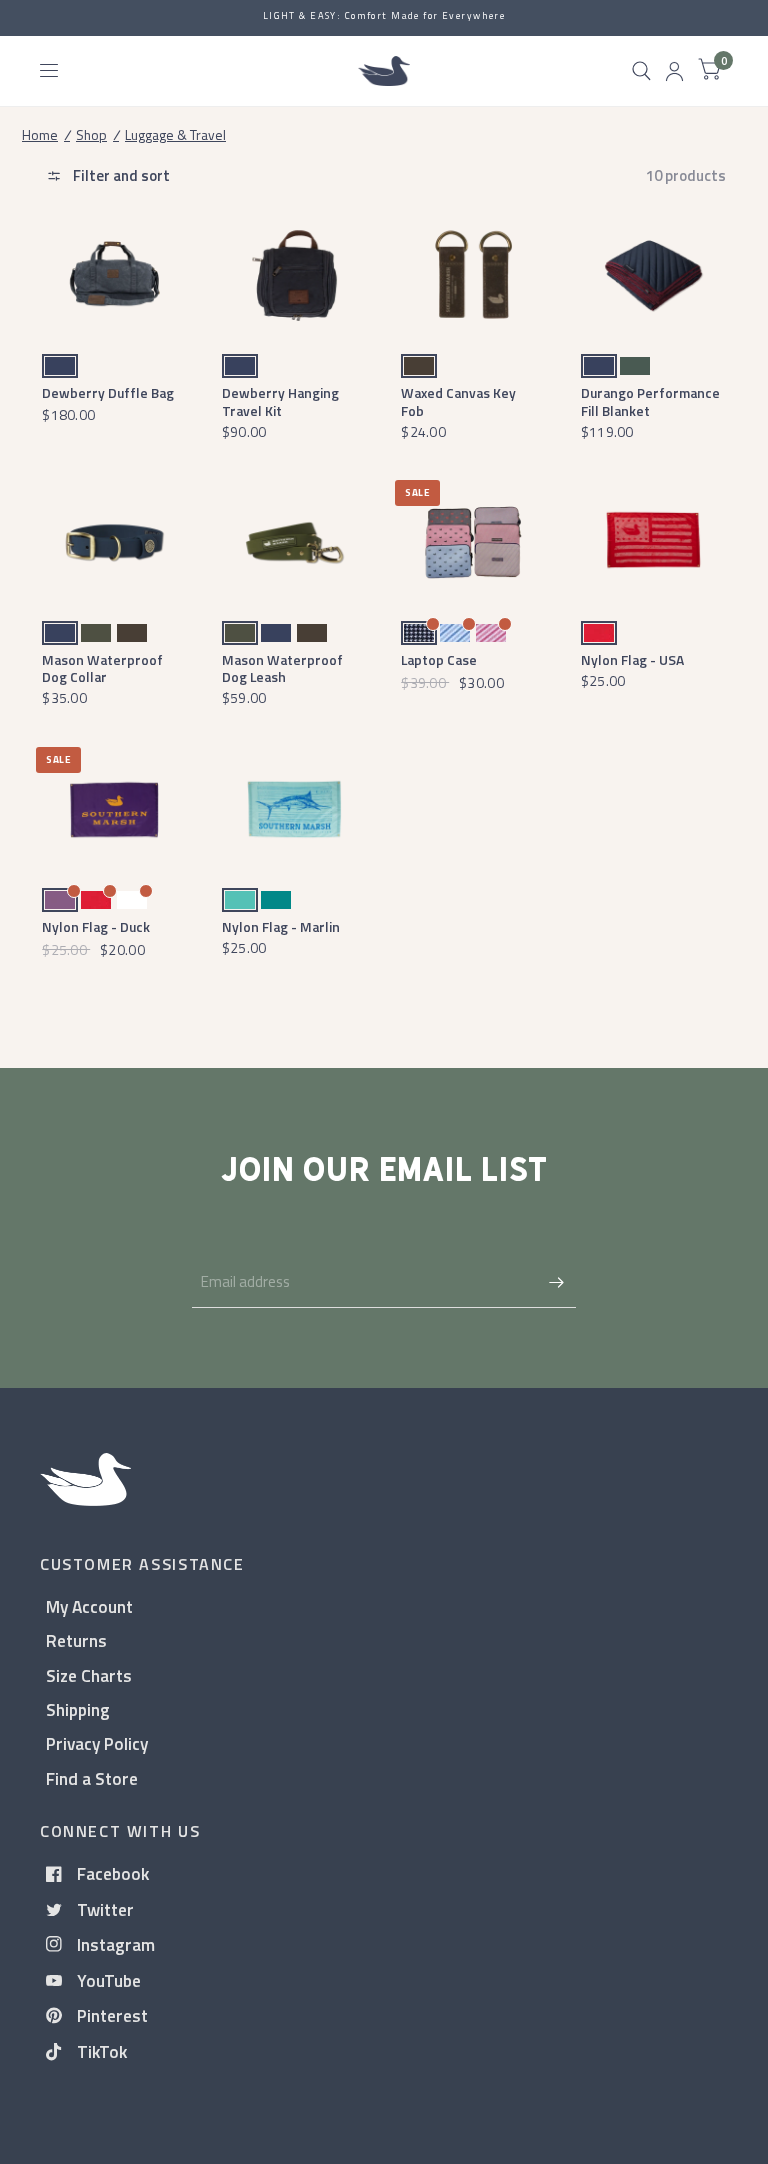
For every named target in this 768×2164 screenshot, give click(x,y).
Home (40, 134)
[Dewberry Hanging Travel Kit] (294, 275)
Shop (91, 134)
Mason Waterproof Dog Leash (282, 668)
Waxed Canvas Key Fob (458, 401)
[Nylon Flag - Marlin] (294, 809)
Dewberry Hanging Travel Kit (280, 401)
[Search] (641, 71)
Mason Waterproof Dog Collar (102, 668)
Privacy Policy (97, 1743)
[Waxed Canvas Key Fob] (473, 275)
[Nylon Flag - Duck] (114, 809)
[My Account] (674, 71)
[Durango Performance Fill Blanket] (653, 275)
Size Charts (89, 1675)
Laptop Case (439, 659)
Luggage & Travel (175, 134)
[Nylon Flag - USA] (653, 542)
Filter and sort (120, 175)
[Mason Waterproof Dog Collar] (114, 542)
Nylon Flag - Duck (96, 926)
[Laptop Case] (473, 542)
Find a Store (92, 1778)
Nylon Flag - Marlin (281, 926)
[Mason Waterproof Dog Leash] (294, 542)
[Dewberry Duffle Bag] (114, 275)
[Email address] (556, 1282)
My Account (89, 1606)
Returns (76, 1640)
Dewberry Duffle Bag (108, 392)
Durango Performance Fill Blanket (650, 401)
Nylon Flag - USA (632, 659)
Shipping (78, 1709)
